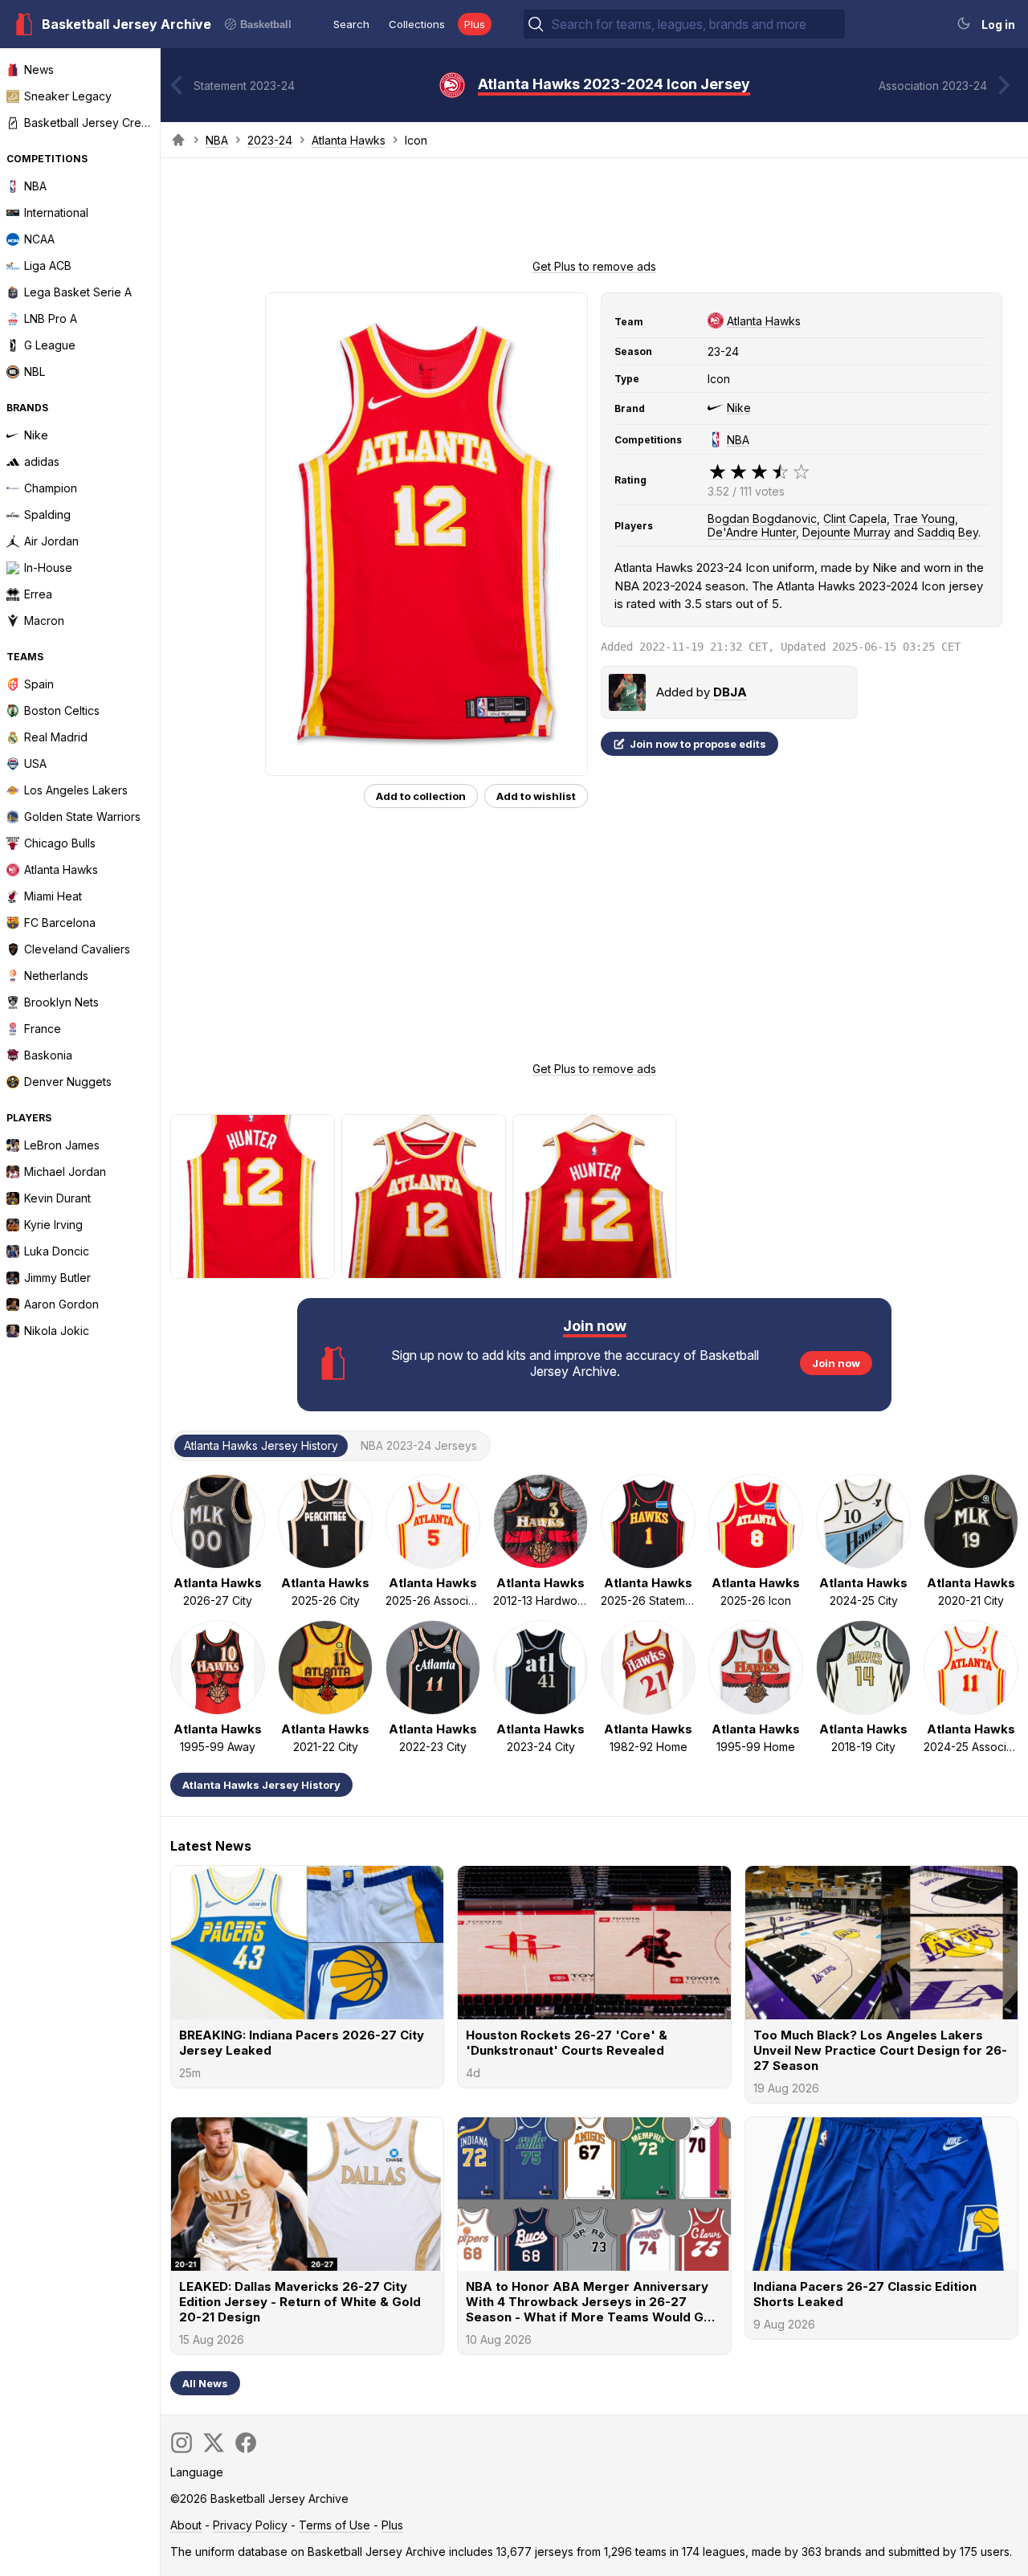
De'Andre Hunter (752, 532)
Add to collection (421, 796)
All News (205, 2383)
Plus (475, 24)
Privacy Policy (250, 2525)
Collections (417, 24)
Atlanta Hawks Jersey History (261, 1785)
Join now (836, 1363)
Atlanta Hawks (349, 140)
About (186, 2525)
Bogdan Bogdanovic (762, 518)
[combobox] (696, 24)
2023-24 (270, 140)
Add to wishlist (536, 796)
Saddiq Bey (948, 532)
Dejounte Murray (846, 532)
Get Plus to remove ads (594, 266)
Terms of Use (335, 2525)
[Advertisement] (594, 214)
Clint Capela (855, 518)
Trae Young (924, 518)
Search (351, 24)
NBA (217, 140)
